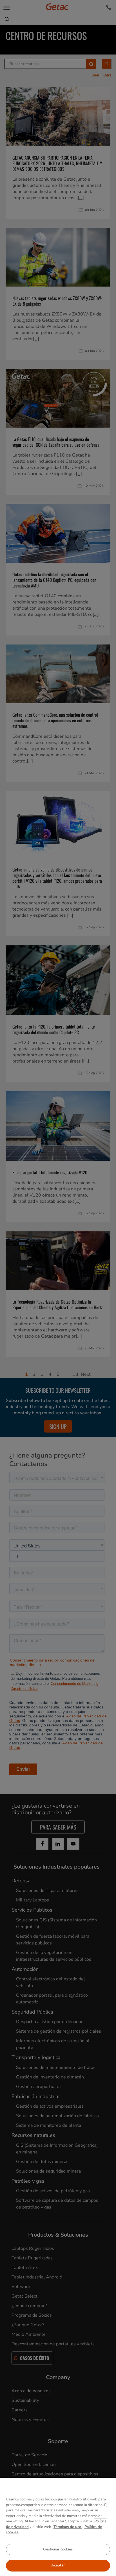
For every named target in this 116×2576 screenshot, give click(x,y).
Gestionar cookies (58, 2549)
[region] (58, 2527)
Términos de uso (68, 2527)
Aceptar (58, 2565)
